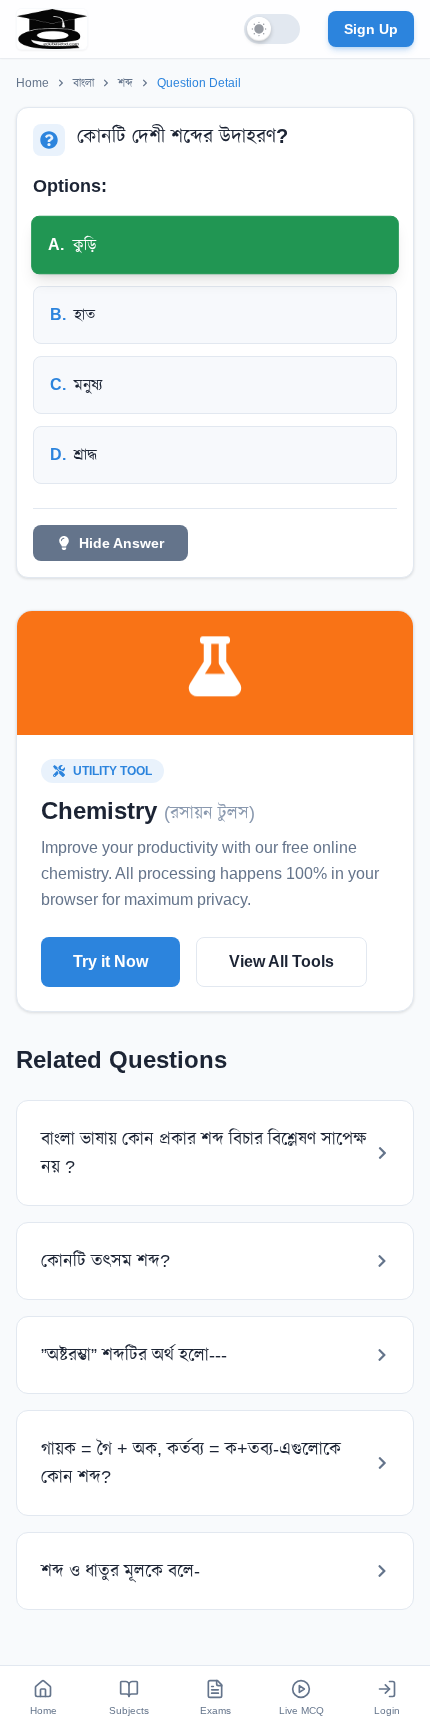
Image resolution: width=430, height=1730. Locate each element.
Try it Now (110, 961)
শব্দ (125, 83)
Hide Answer (121, 543)
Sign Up (371, 29)
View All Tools (281, 961)
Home (32, 83)
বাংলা (83, 83)
